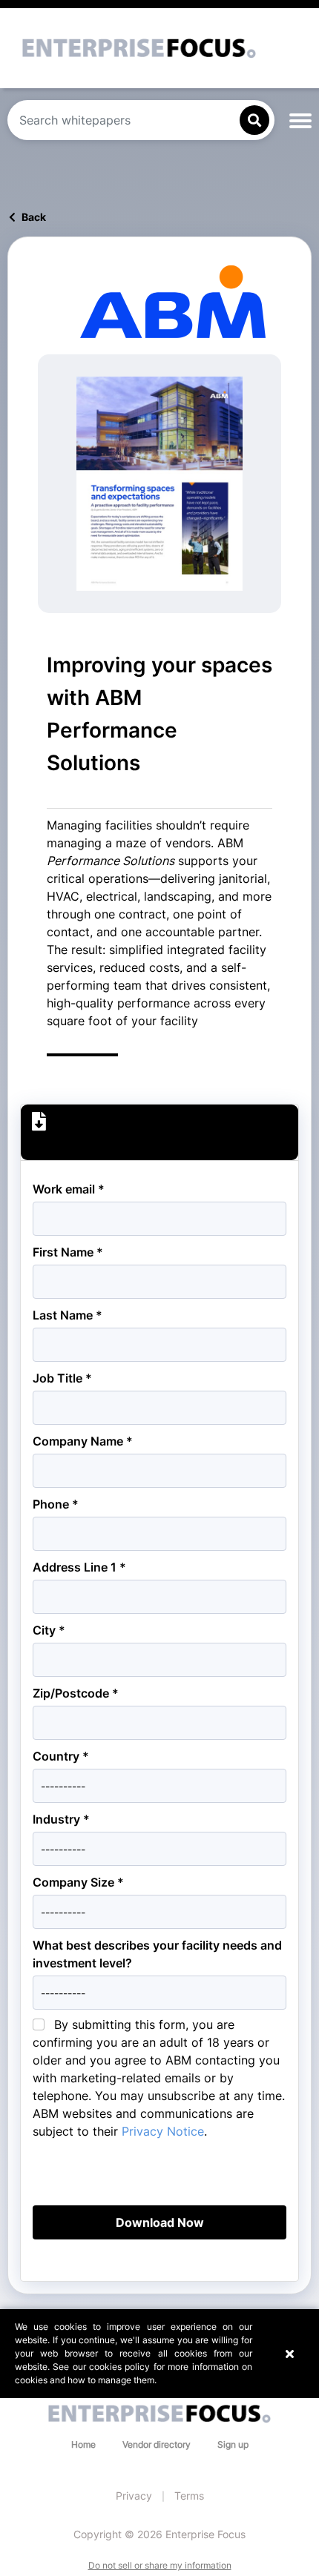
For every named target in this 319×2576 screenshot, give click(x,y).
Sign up (233, 2444)
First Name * (68, 1252)
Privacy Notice (163, 2131)
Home (83, 2444)
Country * (61, 1756)
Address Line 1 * (79, 1567)
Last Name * (68, 1315)
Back (33, 217)
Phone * (56, 1504)
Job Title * (62, 1378)
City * (49, 1630)
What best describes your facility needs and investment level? (157, 1954)
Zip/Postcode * (76, 1693)
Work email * (69, 1189)
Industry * (61, 1819)
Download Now (160, 2222)
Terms (189, 2496)
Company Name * (83, 1441)
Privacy (134, 2496)
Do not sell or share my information (160, 2565)
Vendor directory (157, 2444)
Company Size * (78, 1882)
